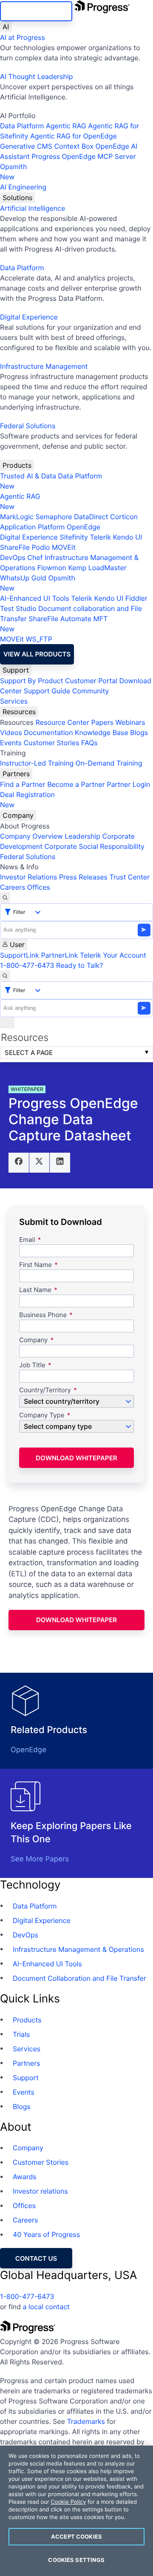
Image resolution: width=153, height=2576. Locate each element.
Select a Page (29, 1053)
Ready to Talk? (79, 965)
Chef (35, 557)
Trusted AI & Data (28, 476)
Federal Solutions (28, 426)
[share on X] (40, 1163)
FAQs (89, 743)
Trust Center (129, 877)
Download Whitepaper (76, 1620)
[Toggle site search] (5, 976)
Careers (13, 887)
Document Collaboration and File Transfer (79, 1978)
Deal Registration (27, 800)
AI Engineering (23, 187)
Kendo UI (128, 537)
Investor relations (40, 2191)
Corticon (124, 517)
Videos (11, 732)
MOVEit (64, 547)
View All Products (37, 654)
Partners (16, 774)
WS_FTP (39, 639)
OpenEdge (84, 527)
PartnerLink (59, 955)
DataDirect (91, 517)
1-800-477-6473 (27, 965)
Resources (19, 712)
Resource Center (62, 722)
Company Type (42, 1415)
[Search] (5, 898)
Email (28, 1240)
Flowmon (52, 568)
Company (18, 815)
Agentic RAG (66, 126)
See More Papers (40, 1859)
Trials (21, 2034)
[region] (76, 2511)
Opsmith (13, 172)
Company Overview (31, 836)
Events (11, 743)
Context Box (74, 146)
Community (91, 691)
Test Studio (18, 608)
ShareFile (15, 547)
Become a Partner (76, 784)
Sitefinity (74, 537)
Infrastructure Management (44, 366)
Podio (41, 547)
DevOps (13, 557)
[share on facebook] (19, 1163)
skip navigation (36, 11)
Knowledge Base (102, 732)
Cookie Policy (68, 2502)
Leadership (82, 836)
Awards (25, 2177)
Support (16, 670)
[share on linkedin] (60, 1163)
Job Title (32, 1365)
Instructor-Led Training (37, 763)
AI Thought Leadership (37, 76)
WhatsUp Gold (23, 578)
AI (6, 27)
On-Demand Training (109, 763)
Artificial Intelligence (33, 208)
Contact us (36, 2258)
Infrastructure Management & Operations (78, 1949)
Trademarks (86, 2421)
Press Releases (83, 877)
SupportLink (20, 955)
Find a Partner (23, 784)
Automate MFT (54, 624)
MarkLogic (17, 517)
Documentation (48, 732)
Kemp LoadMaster (97, 568)
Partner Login (128, 784)
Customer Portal (91, 681)
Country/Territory (45, 1390)
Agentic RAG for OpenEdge (74, 136)
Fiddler (136, 598)
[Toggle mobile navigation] (7, 1023)
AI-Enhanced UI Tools (35, 598)
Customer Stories (51, 743)
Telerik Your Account (113, 955)
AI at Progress (23, 37)
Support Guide (47, 691)
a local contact (46, 2307)
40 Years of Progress (46, 2234)
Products (17, 465)
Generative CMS (26, 146)
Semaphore (54, 517)
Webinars (130, 722)
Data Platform (22, 126)
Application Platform (33, 527)
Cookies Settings (76, 2560)
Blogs (139, 732)
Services (14, 701)
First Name (35, 1265)
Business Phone (43, 1315)
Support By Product (32, 681)
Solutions (17, 198)
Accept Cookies (76, 2536)
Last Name (35, 1290)
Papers (102, 722)
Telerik (100, 537)
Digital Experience (29, 317)
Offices (39, 887)
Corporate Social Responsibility (94, 846)
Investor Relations (28, 877)
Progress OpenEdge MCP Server (84, 156)
